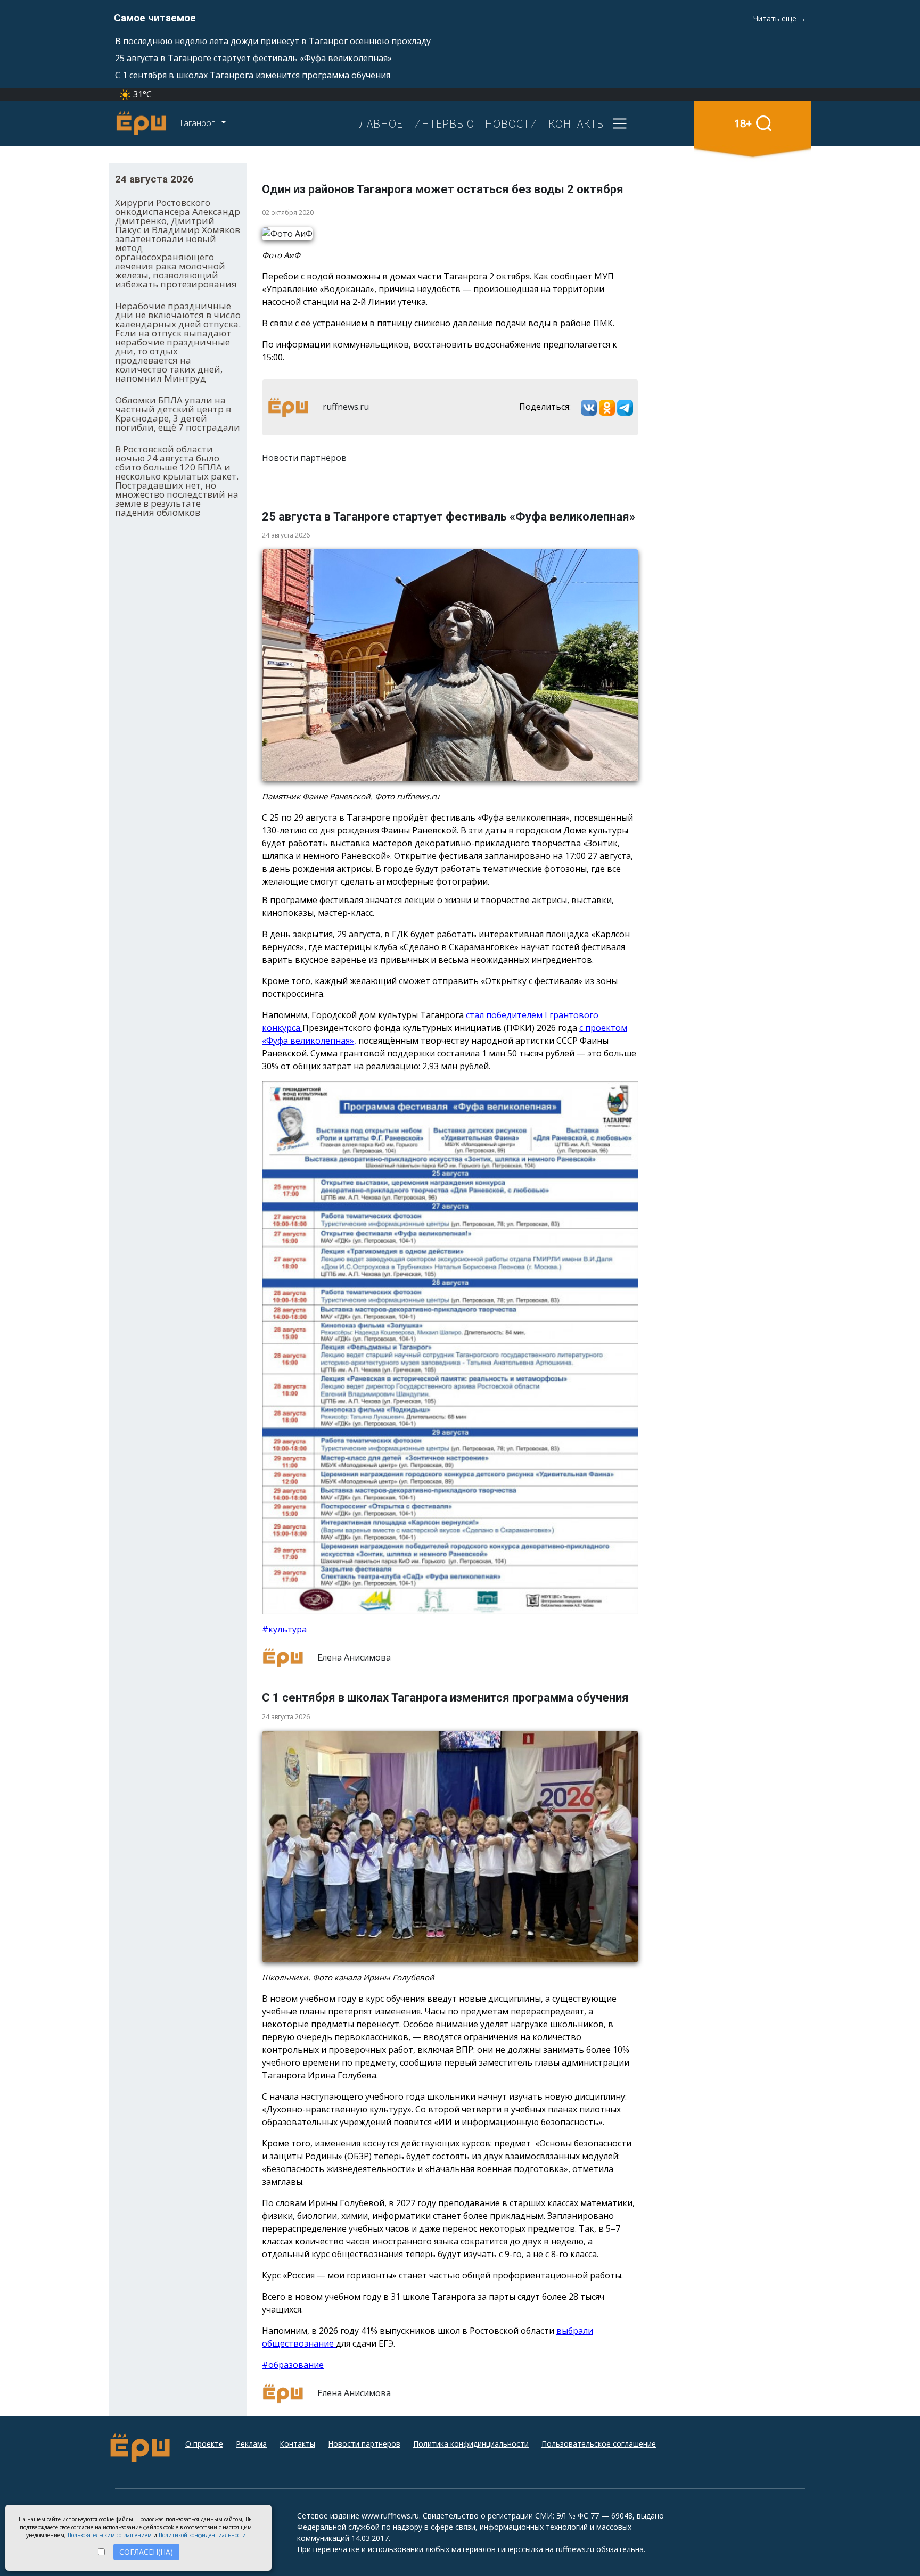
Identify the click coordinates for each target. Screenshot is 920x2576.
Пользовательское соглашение (599, 2444)
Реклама (251, 2444)
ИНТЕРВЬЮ (444, 123)
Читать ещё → (780, 18)
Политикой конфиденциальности (202, 2535)
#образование (293, 2365)
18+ (743, 123)
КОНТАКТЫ (577, 123)
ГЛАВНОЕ (379, 123)
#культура (284, 1629)
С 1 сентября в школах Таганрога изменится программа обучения (253, 75)
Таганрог (198, 123)
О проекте (204, 2444)
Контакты (297, 2444)
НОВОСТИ (511, 123)
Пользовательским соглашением (110, 2535)
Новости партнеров (364, 2444)
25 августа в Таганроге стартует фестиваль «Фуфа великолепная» (253, 58)
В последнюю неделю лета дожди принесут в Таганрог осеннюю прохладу (273, 41)
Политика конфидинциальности (471, 2444)
